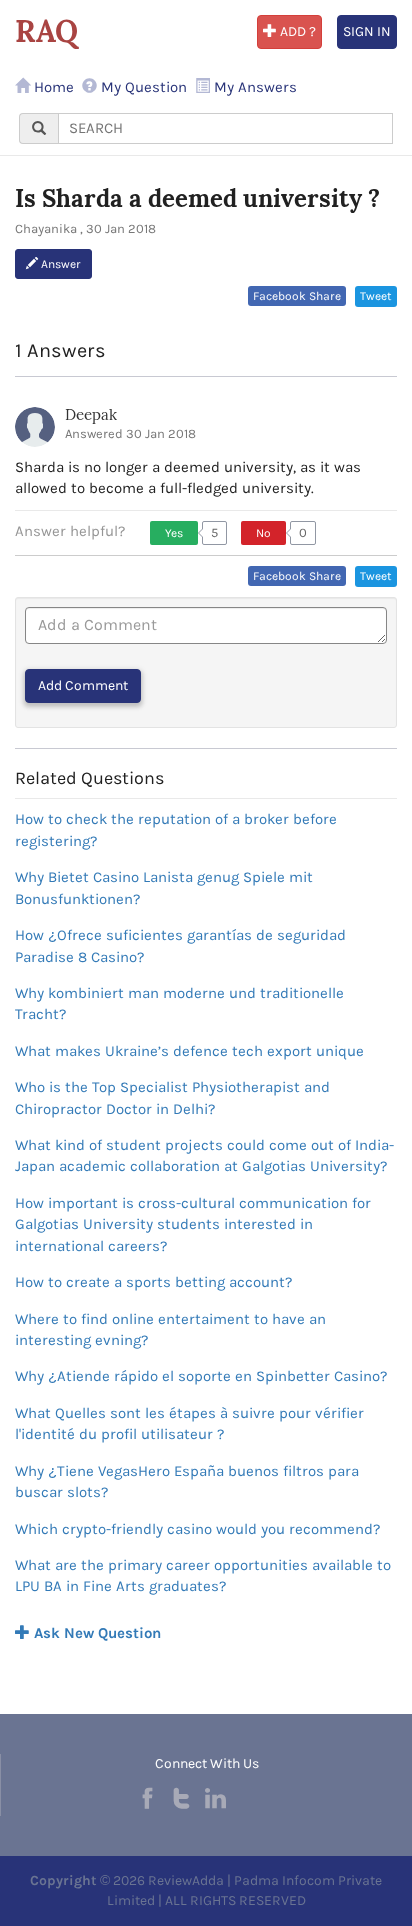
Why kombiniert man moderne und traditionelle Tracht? (179, 1003)
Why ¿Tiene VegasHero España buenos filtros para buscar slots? (187, 1481)
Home (52, 87)
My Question (142, 87)
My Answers (253, 87)
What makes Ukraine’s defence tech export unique (189, 1051)
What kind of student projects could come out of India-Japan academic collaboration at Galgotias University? (204, 1155)
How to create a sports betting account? (153, 1282)
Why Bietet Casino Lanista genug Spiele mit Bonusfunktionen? (164, 887)
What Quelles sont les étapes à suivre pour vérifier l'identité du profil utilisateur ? (189, 1423)
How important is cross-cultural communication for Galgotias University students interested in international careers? (193, 1224)
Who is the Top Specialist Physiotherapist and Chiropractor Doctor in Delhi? (172, 1097)
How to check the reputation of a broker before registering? (176, 829)
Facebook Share (297, 296)
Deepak (91, 414)
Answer (59, 264)
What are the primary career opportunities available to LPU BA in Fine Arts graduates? (203, 1575)
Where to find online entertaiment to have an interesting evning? (170, 1329)
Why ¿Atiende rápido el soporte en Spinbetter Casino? (201, 1376)
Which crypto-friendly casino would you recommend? (197, 1529)
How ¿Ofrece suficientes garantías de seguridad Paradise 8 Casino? (180, 945)
